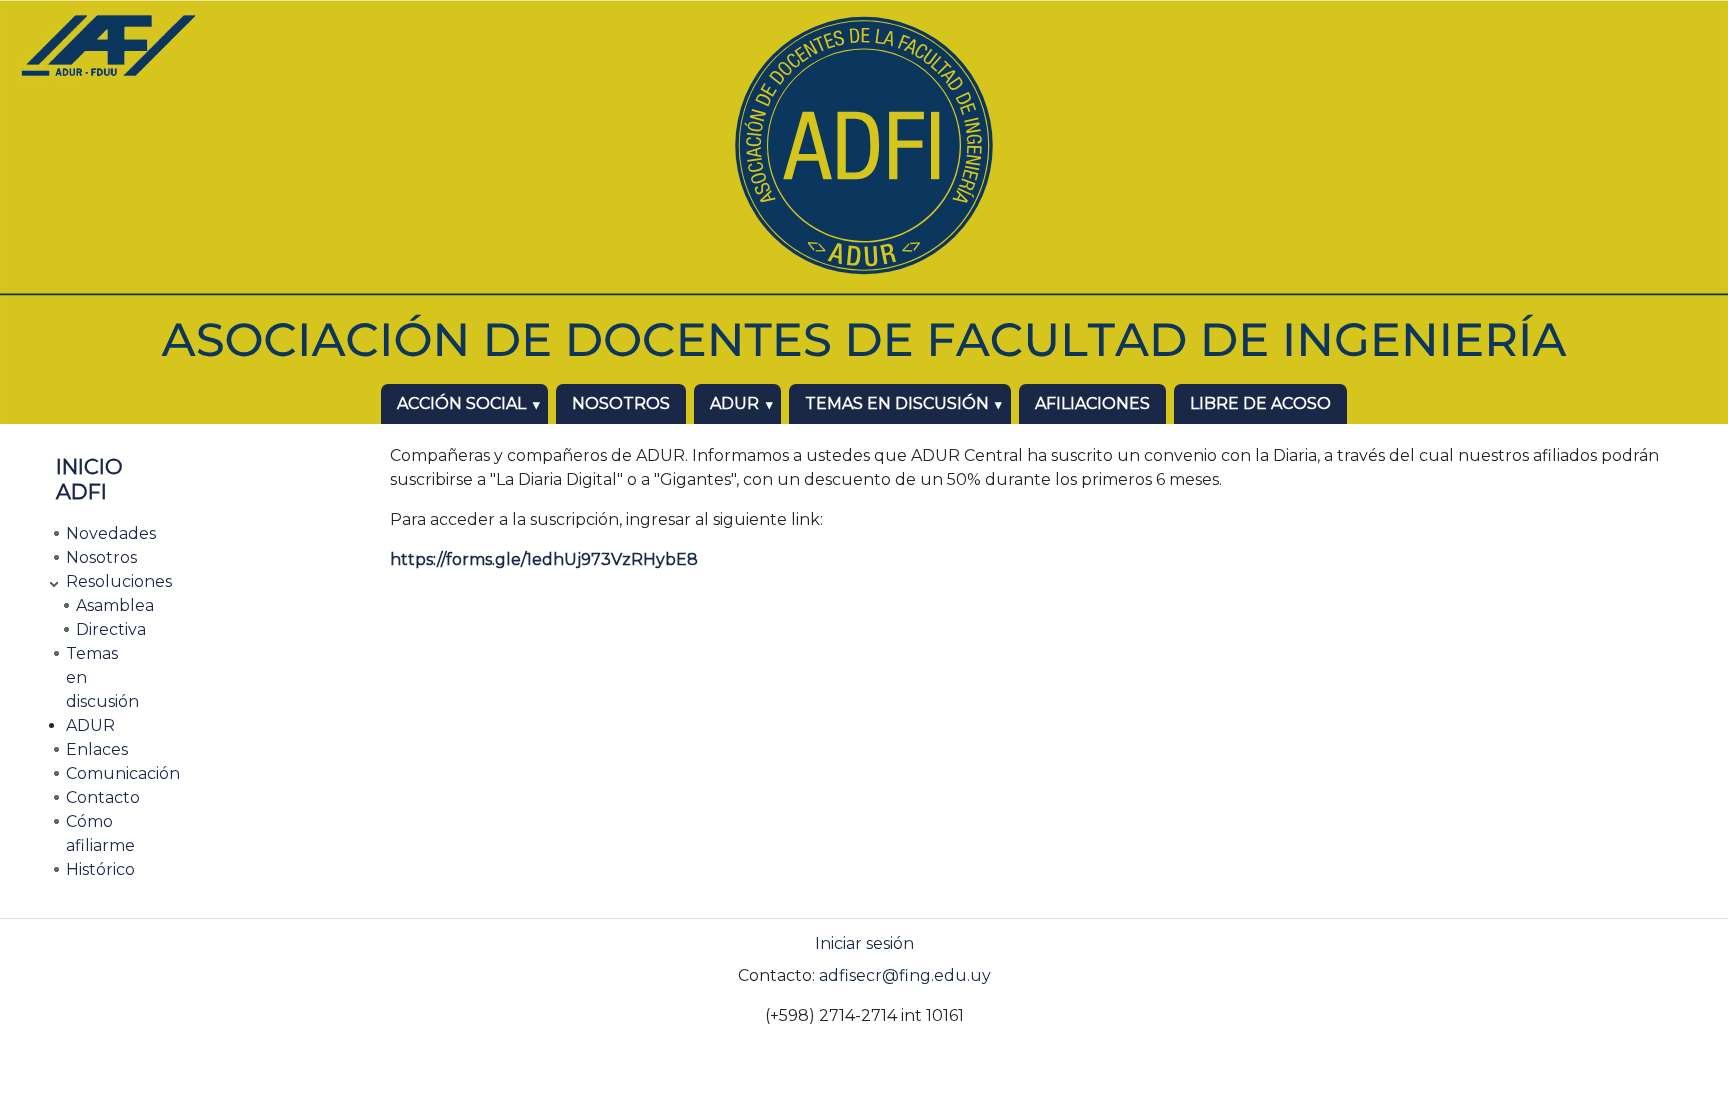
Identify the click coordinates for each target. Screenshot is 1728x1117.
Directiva (111, 629)
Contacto (103, 797)
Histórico (100, 869)
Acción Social (461, 403)
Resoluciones (119, 581)
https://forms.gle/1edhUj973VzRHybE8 (544, 559)
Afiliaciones (1092, 403)
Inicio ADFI (89, 479)
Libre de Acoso (1260, 403)
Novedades (111, 533)
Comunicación (123, 773)
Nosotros (621, 403)
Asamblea (115, 605)
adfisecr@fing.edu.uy (905, 975)
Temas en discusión (897, 403)
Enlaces (97, 749)
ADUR (734, 403)
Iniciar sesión (864, 943)
